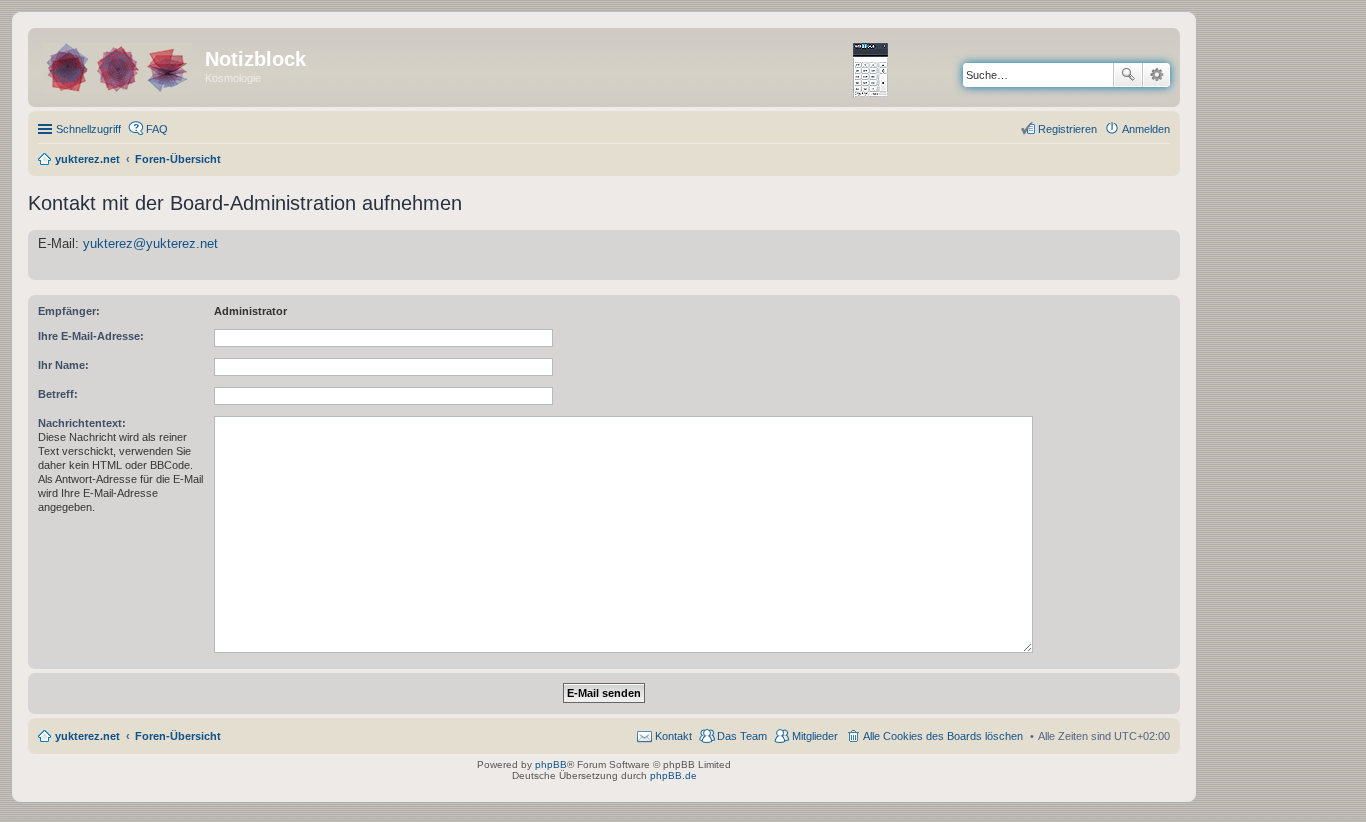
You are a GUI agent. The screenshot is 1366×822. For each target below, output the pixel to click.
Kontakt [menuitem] (673, 736)
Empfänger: (69, 311)
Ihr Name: (63, 365)
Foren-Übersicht (178, 736)
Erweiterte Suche (1156, 75)
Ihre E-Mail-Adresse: (91, 336)
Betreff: (58, 394)
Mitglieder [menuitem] (815, 736)
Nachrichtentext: (82, 423)
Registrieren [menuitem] (1067, 129)
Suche (1128, 75)
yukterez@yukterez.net (150, 243)
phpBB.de (673, 775)
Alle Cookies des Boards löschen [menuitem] (943, 736)
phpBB (551, 764)
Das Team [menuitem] (742, 736)
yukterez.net (87, 736)
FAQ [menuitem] (157, 129)
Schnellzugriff (88, 129)
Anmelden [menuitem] (1146, 129)
